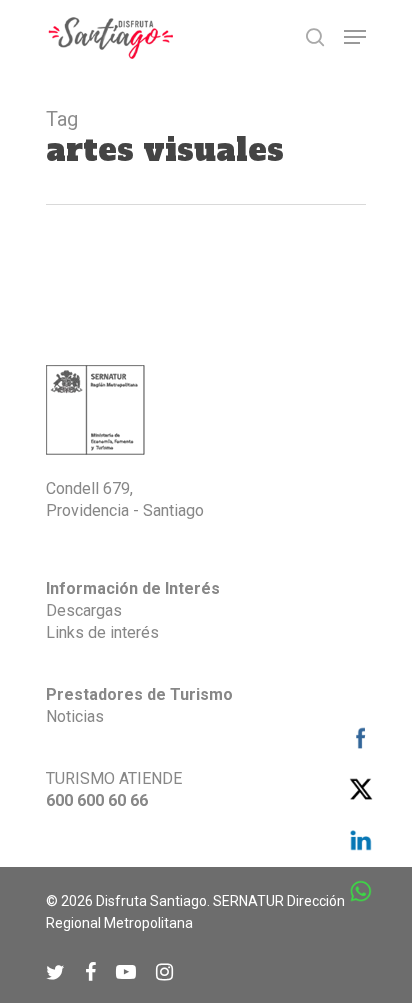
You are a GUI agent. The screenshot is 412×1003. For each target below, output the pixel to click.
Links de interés (102, 632)
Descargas (84, 610)
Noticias (75, 716)
